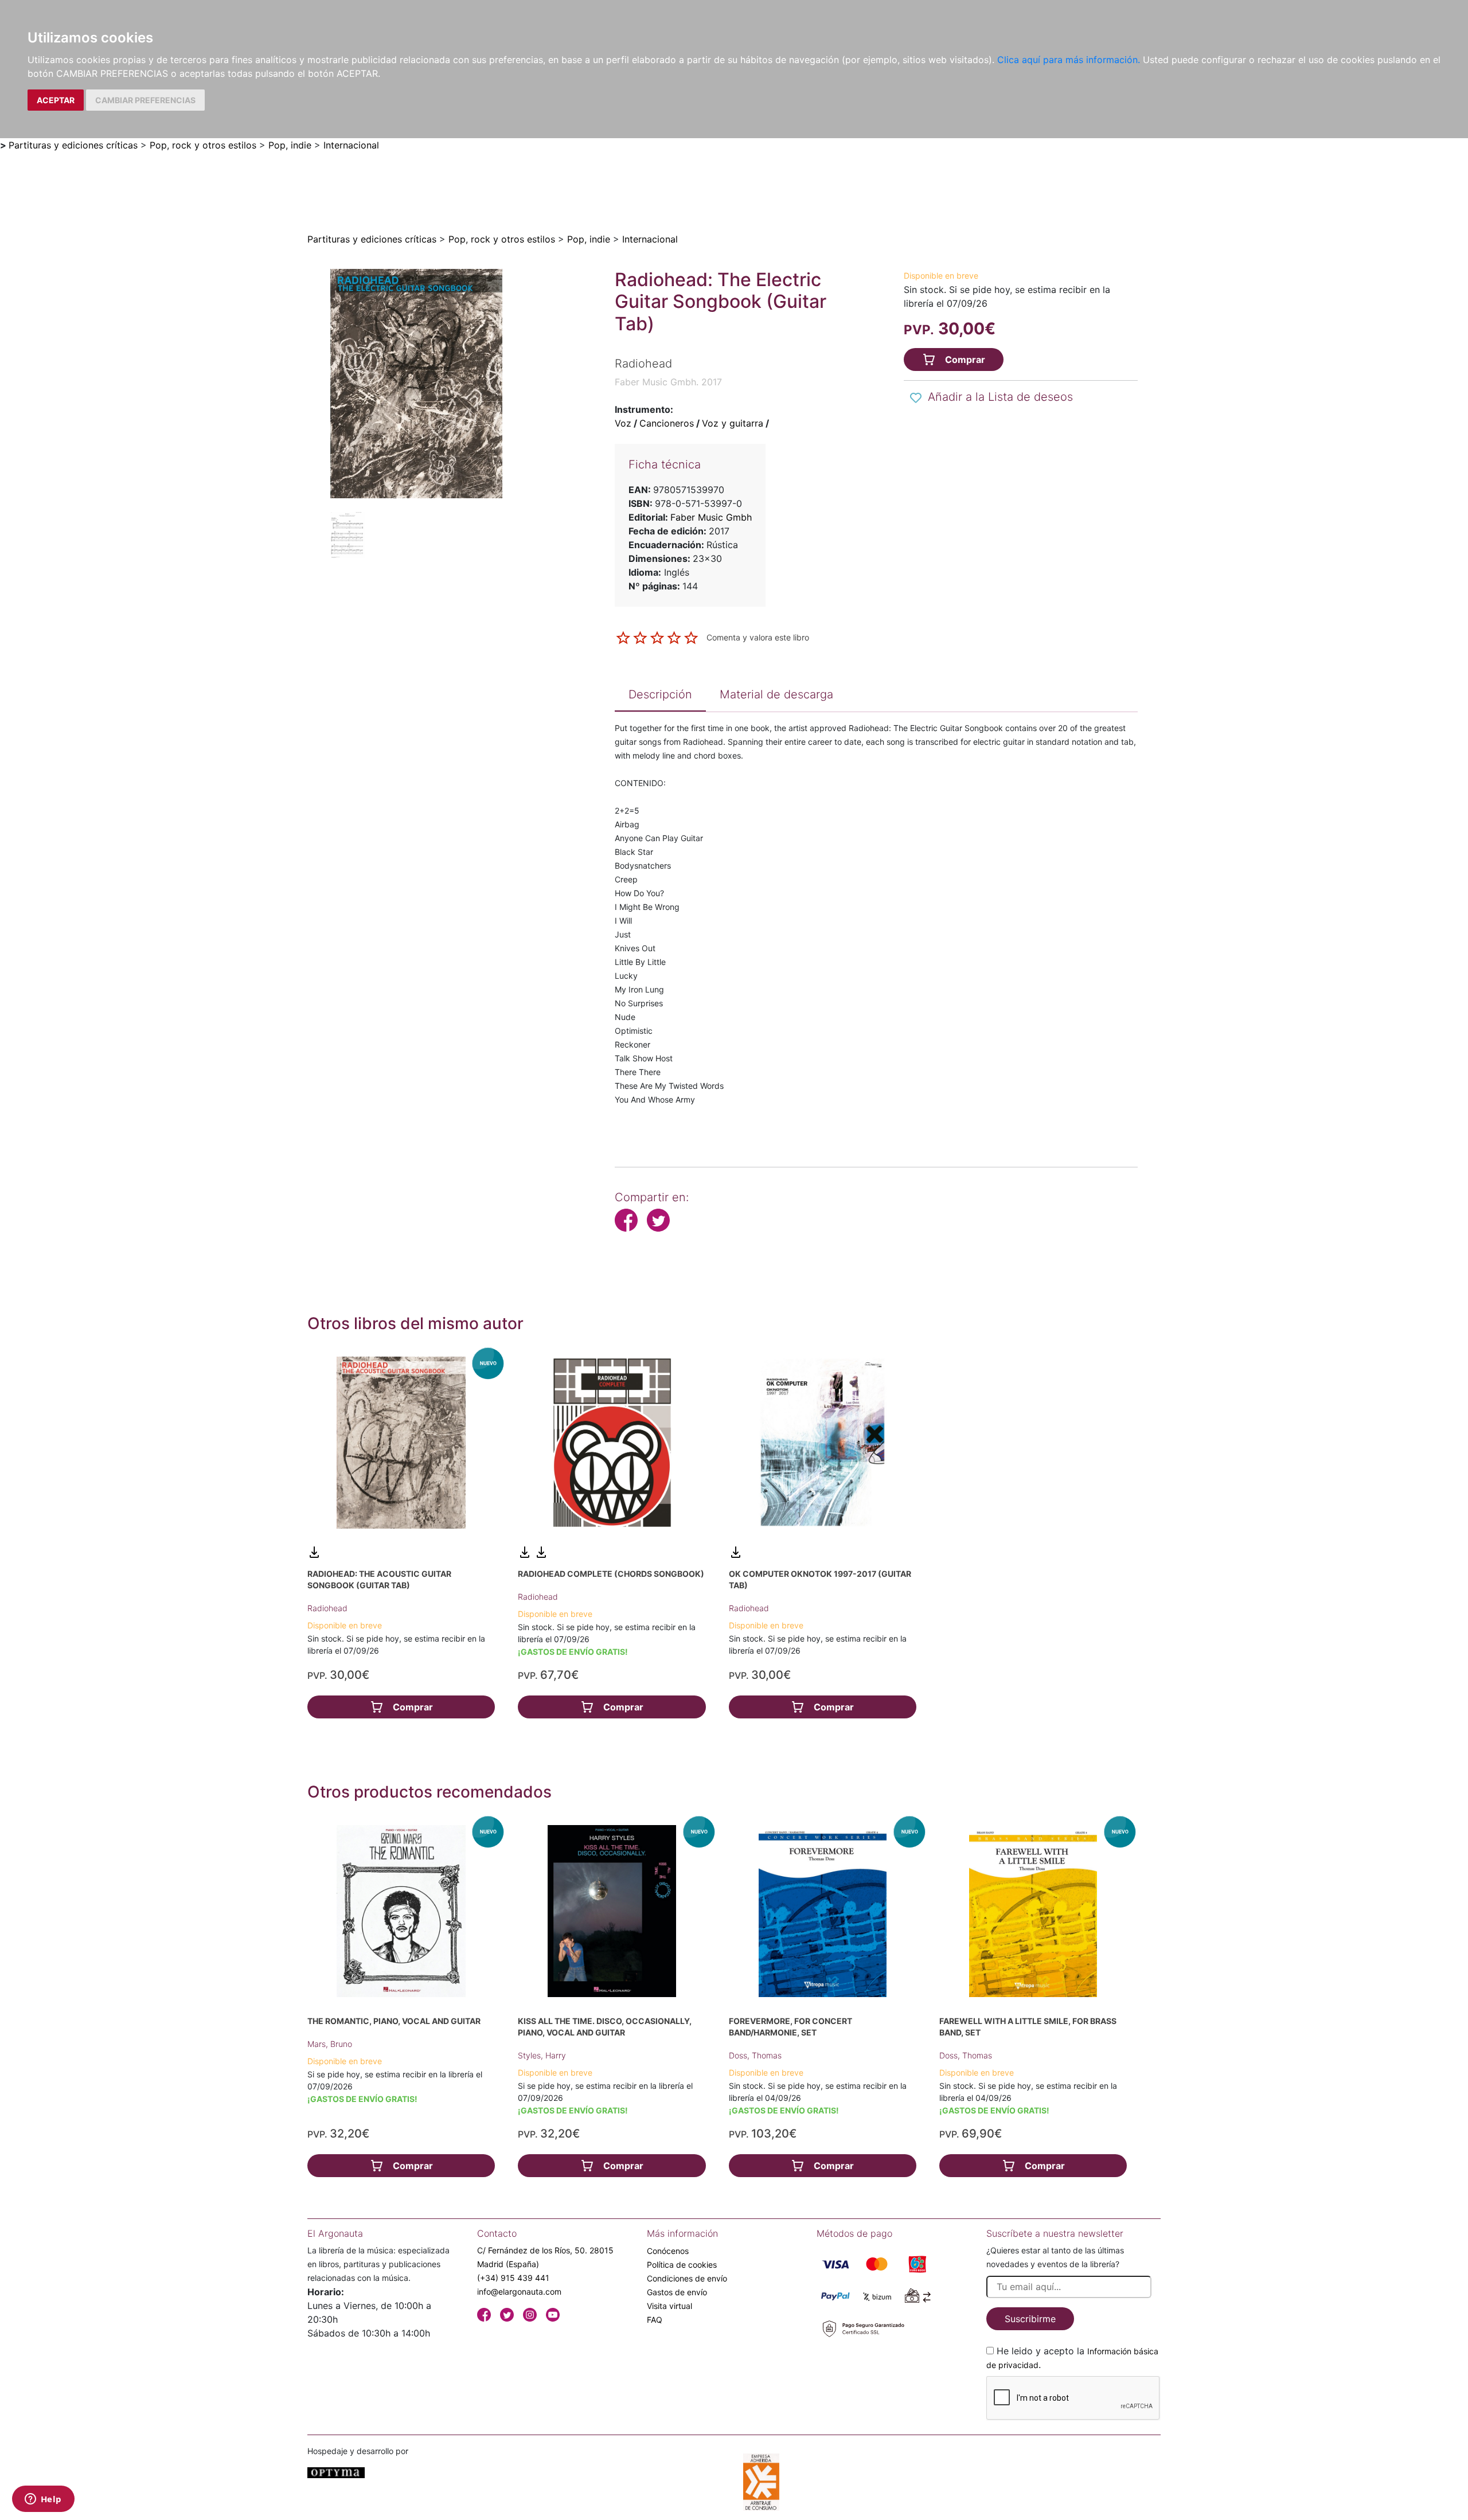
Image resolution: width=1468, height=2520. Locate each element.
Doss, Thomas (755, 2055)
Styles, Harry (542, 2055)
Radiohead (327, 1608)
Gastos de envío (677, 2292)
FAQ (655, 2320)
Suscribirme (1030, 2319)
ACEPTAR (56, 100)
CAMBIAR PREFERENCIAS (145, 100)
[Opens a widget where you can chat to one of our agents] (43, 2500)
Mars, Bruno (330, 2044)
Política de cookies (682, 2265)
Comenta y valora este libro (758, 637)
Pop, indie (290, 145)
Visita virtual (669, 2306)
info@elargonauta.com (519, 2292)
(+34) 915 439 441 (513, 2278)
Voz (623, 423)
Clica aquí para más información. (1069, 60)
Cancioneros (667, 423)
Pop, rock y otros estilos (203, 145)
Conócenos (668, 2251)
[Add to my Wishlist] (916, 398)
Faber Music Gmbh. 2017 (668, 382)
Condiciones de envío (687, 2278)
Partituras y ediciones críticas (73, 145)
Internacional (351, 145)
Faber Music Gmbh (711, 517)
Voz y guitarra (733, 423)
